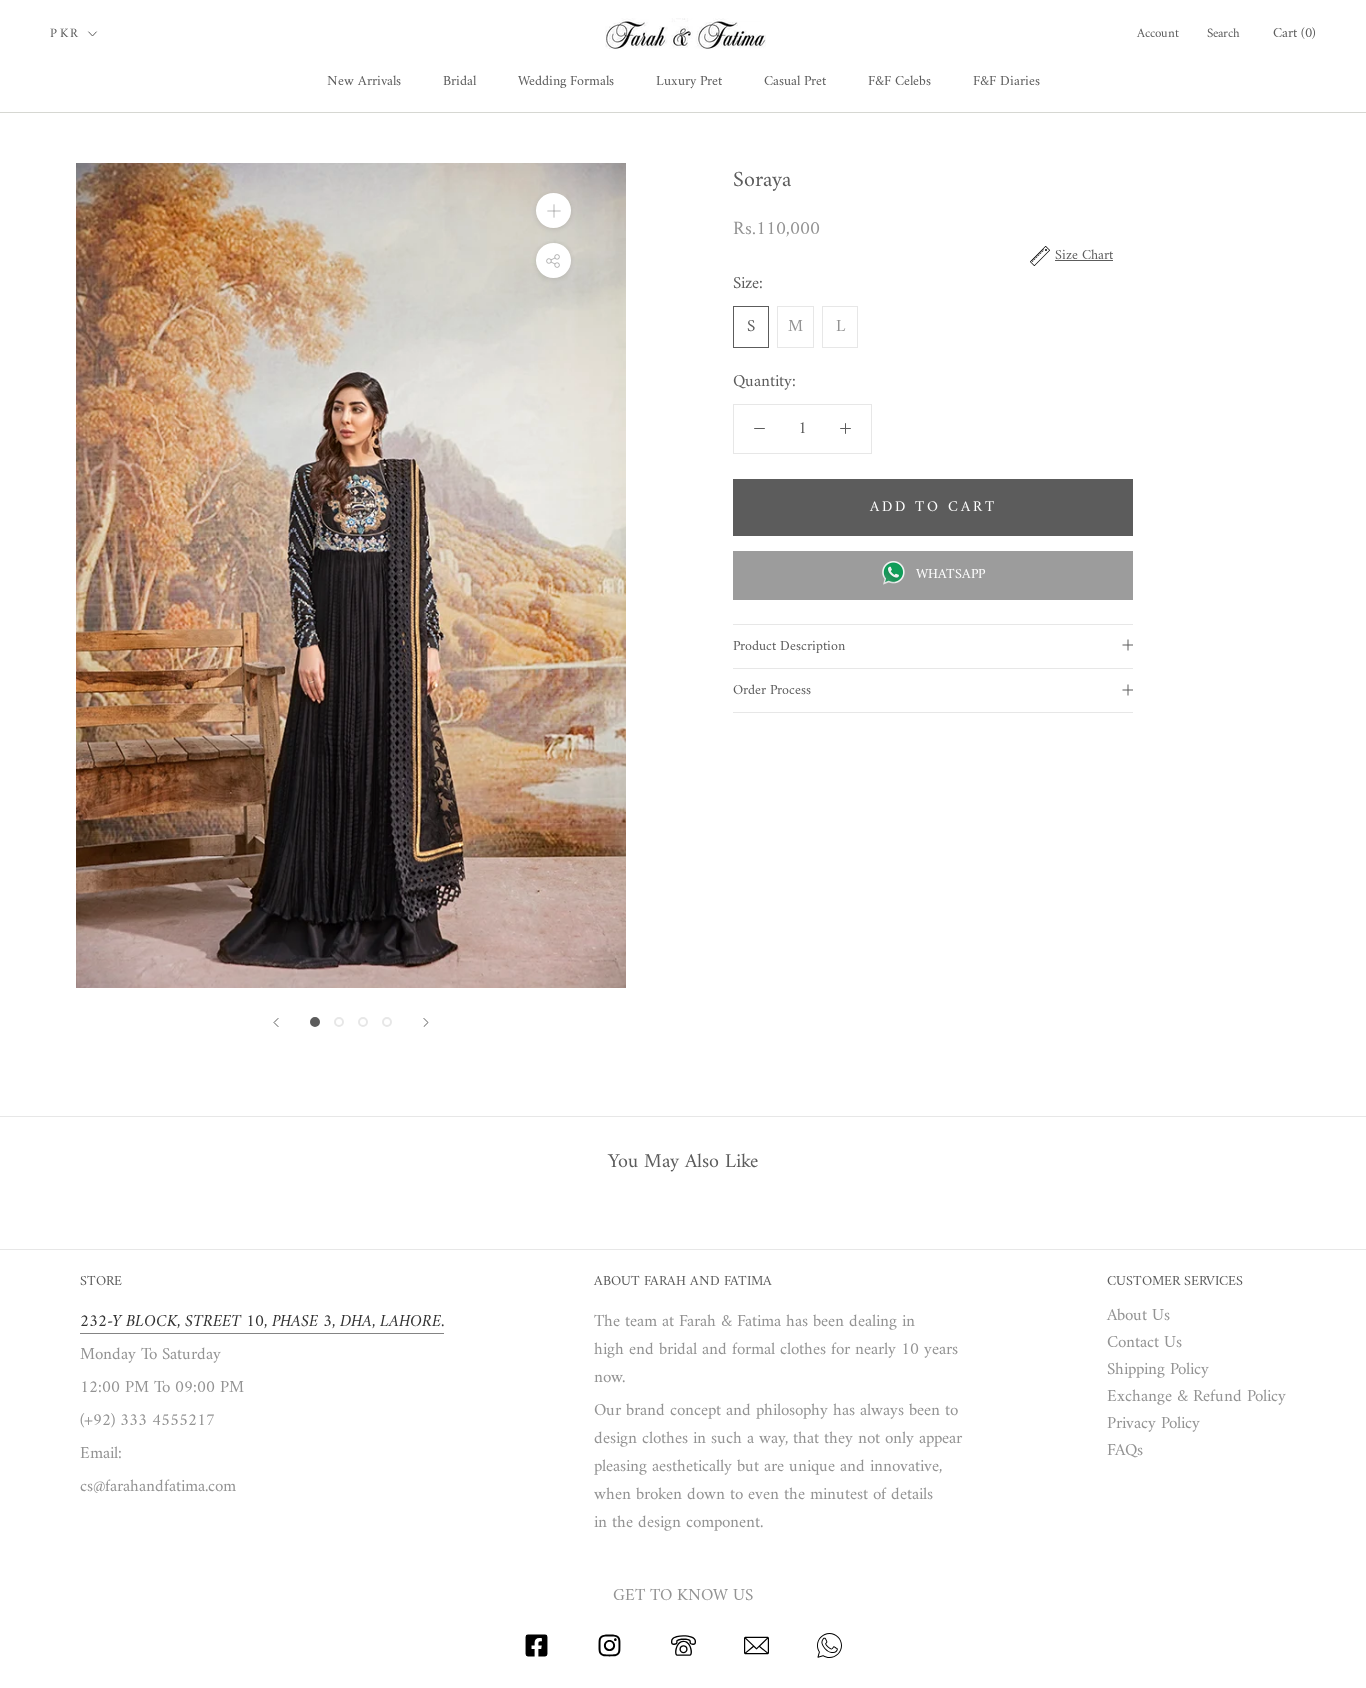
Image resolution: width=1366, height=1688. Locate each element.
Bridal (459, 81)
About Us (1138, 1316)
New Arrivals (364, 81)
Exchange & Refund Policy (1196, 1397)
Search (1223, 33)
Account (1158, 33)
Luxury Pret (689, 81)
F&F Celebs (899, 81)
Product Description (789, 646)
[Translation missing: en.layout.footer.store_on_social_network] (536, 1654)
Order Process (772, 690)
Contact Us (1144, 1343)
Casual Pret (795, 81)
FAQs (1125, 1451)
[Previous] (276, 1022)
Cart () (1294, 33)
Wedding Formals (566, 81)
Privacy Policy (1153, 1424)
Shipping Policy (1158, 1370)
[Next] (426, 1022)
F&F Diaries (1006, 81)
